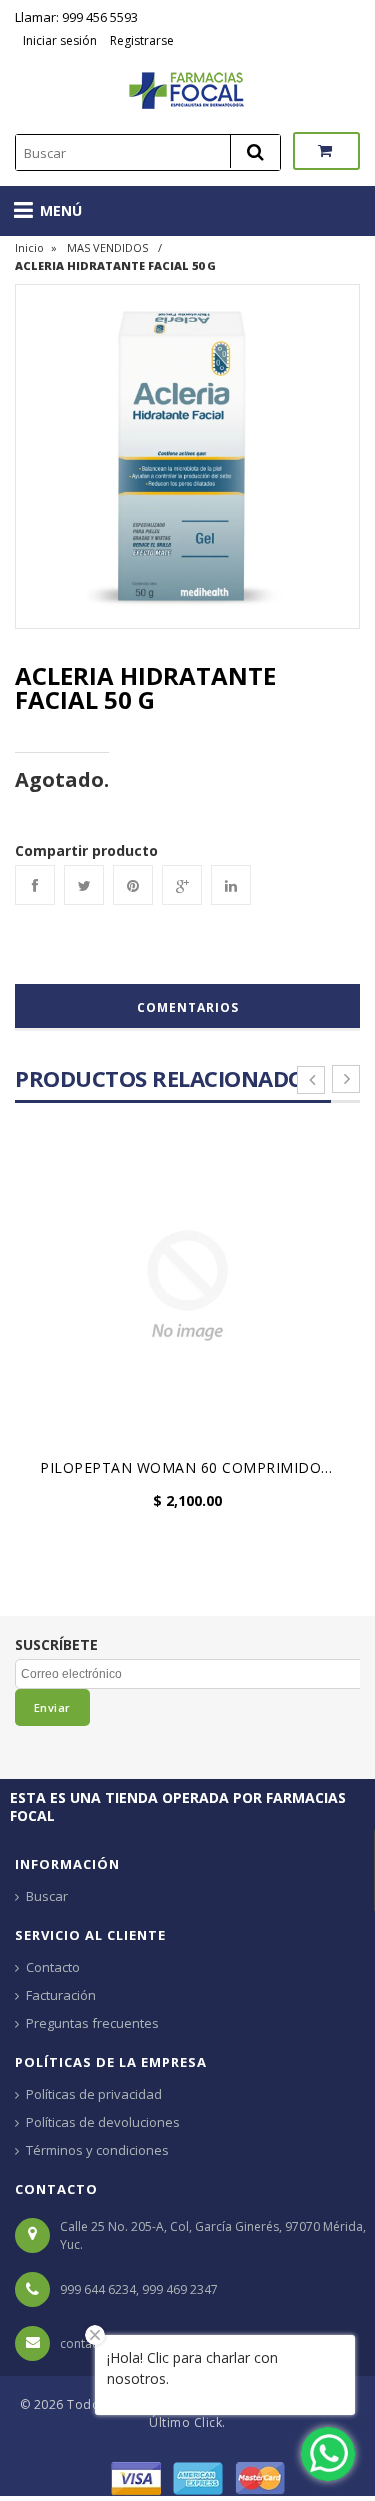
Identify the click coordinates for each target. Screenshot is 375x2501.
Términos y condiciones (97, 2150)
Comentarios (188, 1007)
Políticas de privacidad (94, 2094)
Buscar (47, 1896)
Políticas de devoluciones (103, 2122)
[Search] (255, 151)
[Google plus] (182, 885)
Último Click (185, 2422)
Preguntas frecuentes (92, 2023)
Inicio (29, 247)
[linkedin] (231, 885)
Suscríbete (56, 1645)
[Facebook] (35, 885)
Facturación (61, 1995)
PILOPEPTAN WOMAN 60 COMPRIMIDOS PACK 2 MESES (192, 1467)
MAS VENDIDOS (107, 247)
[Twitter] (84, 885)
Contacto (53, 1967)
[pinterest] (133, 885)
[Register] (107, 40)
